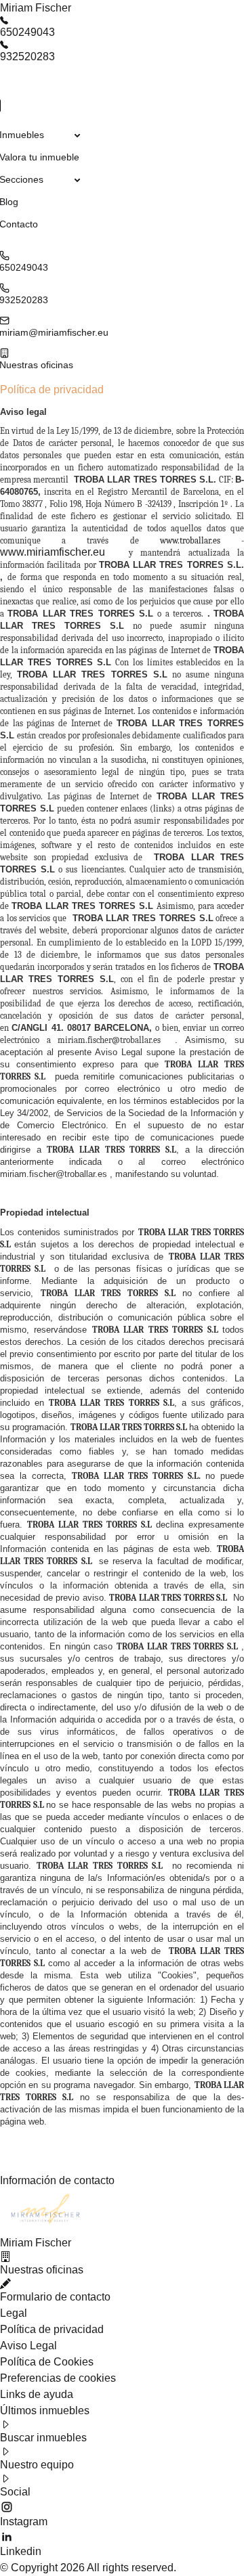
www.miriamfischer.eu (53, 552)
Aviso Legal (28, 2346)
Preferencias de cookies (58, 2378)
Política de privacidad (52, 2329)
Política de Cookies (47, 2362)
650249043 (27, 32)
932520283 (27, 57)
